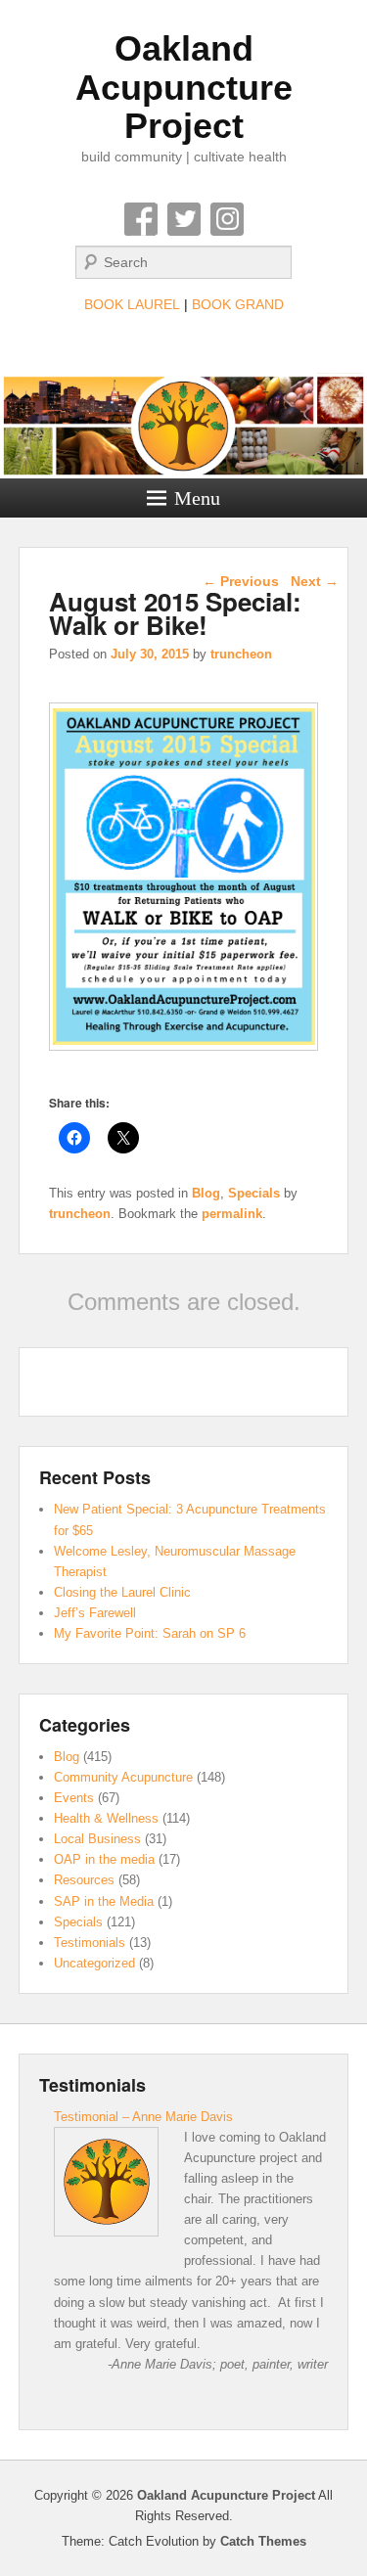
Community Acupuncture (123, 1777)
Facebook (141, 219)
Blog (206, 1193)
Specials (254, 1193)
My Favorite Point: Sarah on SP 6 (150, 1633)
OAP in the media (104, 1859)
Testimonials (90, 1943)
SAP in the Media (104, 1901)
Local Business (97, 1839)
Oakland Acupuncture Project (184, 87)
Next (315, 581)
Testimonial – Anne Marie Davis (143, 2117)
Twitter (184, 219)
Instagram (227, 219)
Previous (241, 581)
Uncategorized (94, 1963)
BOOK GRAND (238, 304)
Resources (84, 1880)
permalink (232, 1214)
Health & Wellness (106, 1818)
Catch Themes (263, 2541)
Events (74, 1798)
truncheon (241, 654)
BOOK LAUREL (132, 304)
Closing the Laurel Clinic (122, 1592)
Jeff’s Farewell (95, 1613)
